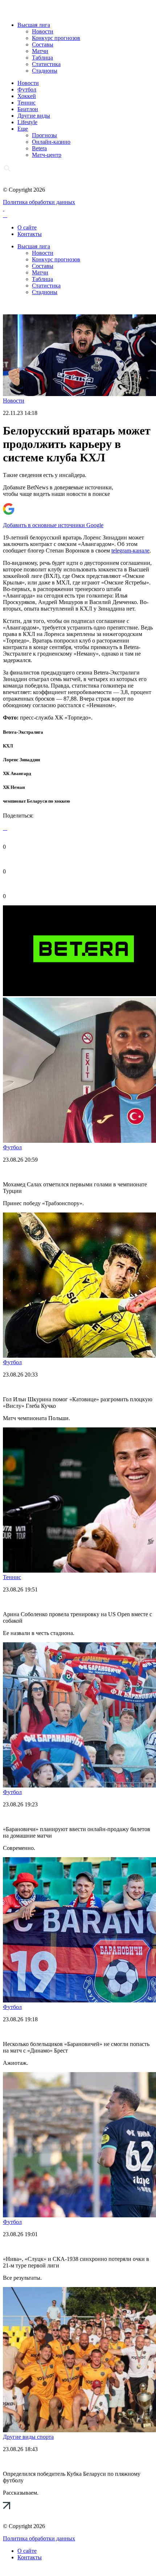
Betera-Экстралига (23, 732)
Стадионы (45, 71)
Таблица (42, 58)
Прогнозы (44, 135)
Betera (39, 148)
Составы (43, 44)
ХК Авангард (17, 773)
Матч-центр (47, 155)
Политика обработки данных (39, 202)
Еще (23, 129)
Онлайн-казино (51, 142)
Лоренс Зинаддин (21, 760)
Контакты (30, 234)
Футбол (27, 89)
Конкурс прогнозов (56, 38)
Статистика (46, 64)
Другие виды (34, 116)
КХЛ (8, 746)
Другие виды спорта (28, 2437)
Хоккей (27, 96)
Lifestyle (27, 122)
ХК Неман (14, 787)
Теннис (26, 103)
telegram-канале (130, 551)
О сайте (27, 227)
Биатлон (28, 109)
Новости (43, 31)
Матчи (40, 51)
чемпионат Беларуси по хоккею (36, 801)
